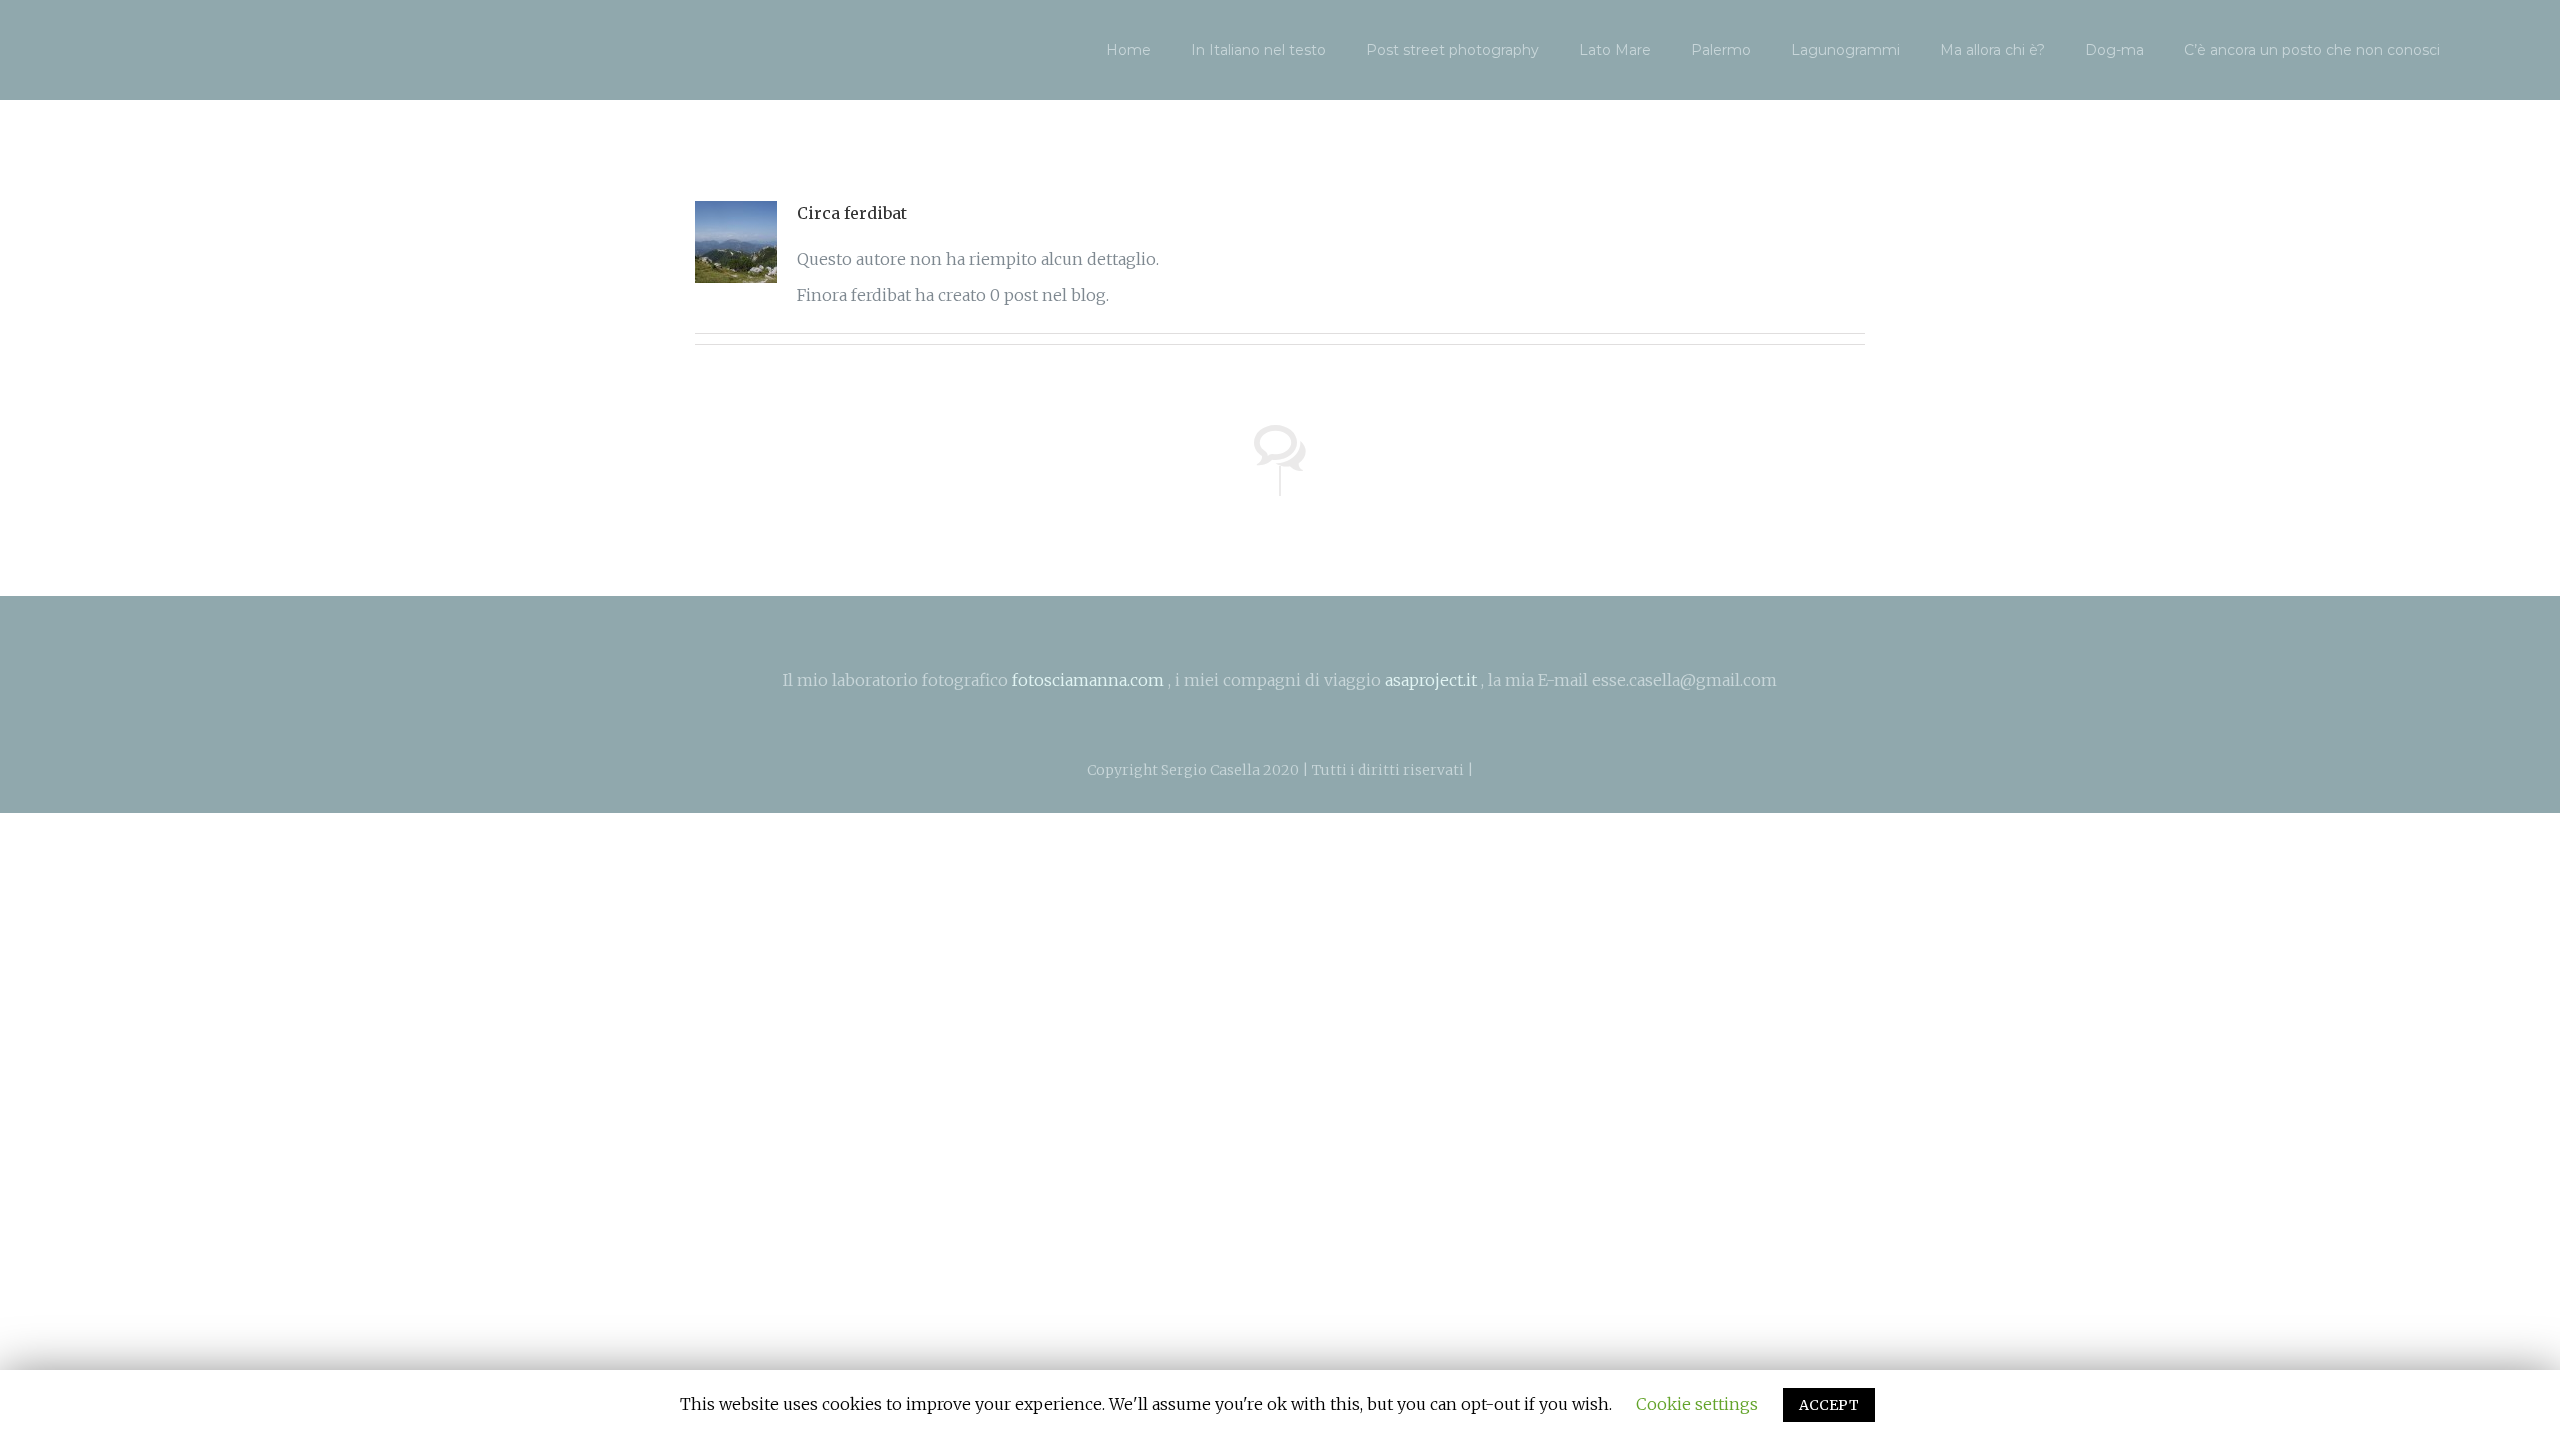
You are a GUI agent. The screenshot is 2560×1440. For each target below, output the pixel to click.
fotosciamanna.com (1088, 680)
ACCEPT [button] (1829, 1405)
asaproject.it (1431, 680)
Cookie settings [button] (1697, 1404)
